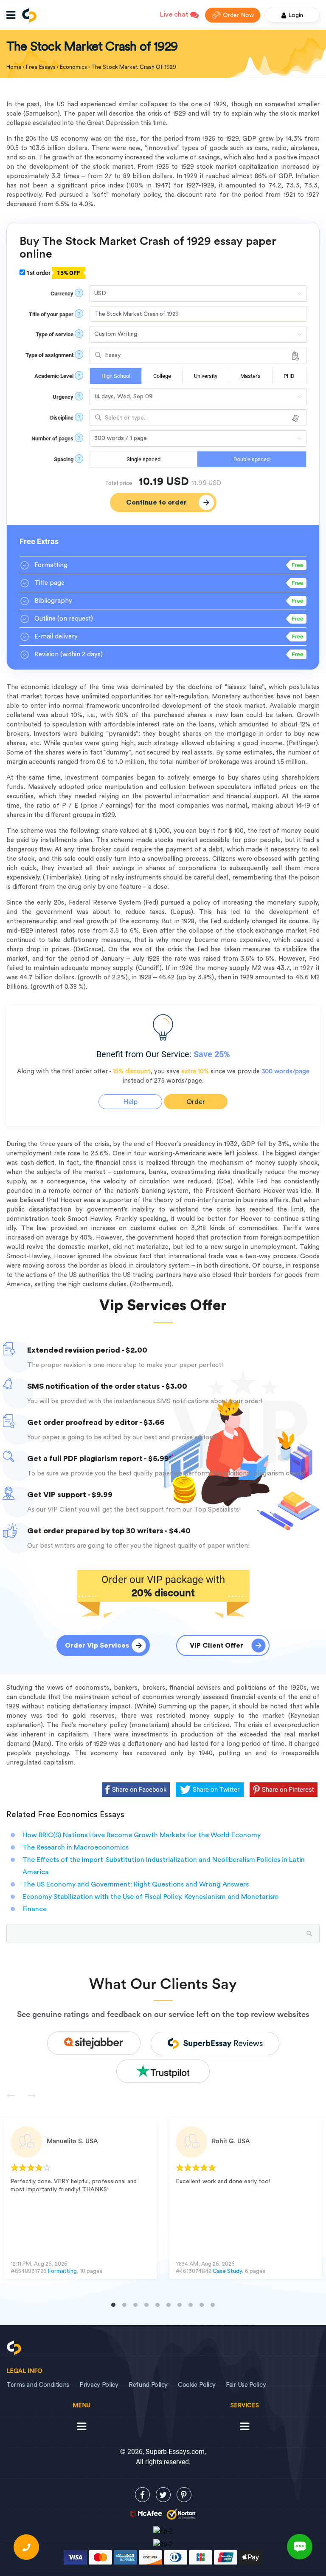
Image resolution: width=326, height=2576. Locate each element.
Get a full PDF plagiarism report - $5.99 (98, 1458)
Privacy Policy (99, 2385)
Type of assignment (49, 355)
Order (196, 1102)
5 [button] (157, 2305)
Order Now (238, 15)
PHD (289, 376)
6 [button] (169, 2305)
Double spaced (252, 459)
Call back (26, 2547)
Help (131, 1102)
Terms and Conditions (38, 2385)
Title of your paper (51, 314)
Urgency (63, 397)
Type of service (55, 334)
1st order (53, 273)
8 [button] (191, 2305)
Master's (250, 376)
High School (116, 376)
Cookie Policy (197, 2385)
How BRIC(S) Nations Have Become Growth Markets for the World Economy (142, 1835)
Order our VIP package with (163, 1586)
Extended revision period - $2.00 (87, 1350)
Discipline (62, 418)
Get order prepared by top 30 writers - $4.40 (109, 1531)
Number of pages (52, 438)
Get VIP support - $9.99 (70, 1495)
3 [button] (135, 2305)
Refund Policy (148, 2385)
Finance (35, 1909)
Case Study (227, 2271)
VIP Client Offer (216, 1645)
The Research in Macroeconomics (76, 1847)
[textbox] (198, 418)
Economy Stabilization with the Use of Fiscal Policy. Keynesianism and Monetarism (151, 1897)
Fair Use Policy (246, 2385)
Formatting (62, 2271)
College (162, 376)
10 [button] (213, 2305)
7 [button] (180, 2305)
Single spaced (143, 459)
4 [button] (146, 2305)
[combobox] (198, 355)
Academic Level (54, 376)
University (206, 376)
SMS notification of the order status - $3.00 (107, 1386)
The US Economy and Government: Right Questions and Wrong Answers (136, 1884)
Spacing (64, 459)
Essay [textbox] (113, 355)
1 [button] (113, 2305)
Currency (62, 294)
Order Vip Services (97, 1645)
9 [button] (202, 2305)
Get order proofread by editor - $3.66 (96, 1422)
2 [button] (124, 2305)
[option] (80, 2198)
